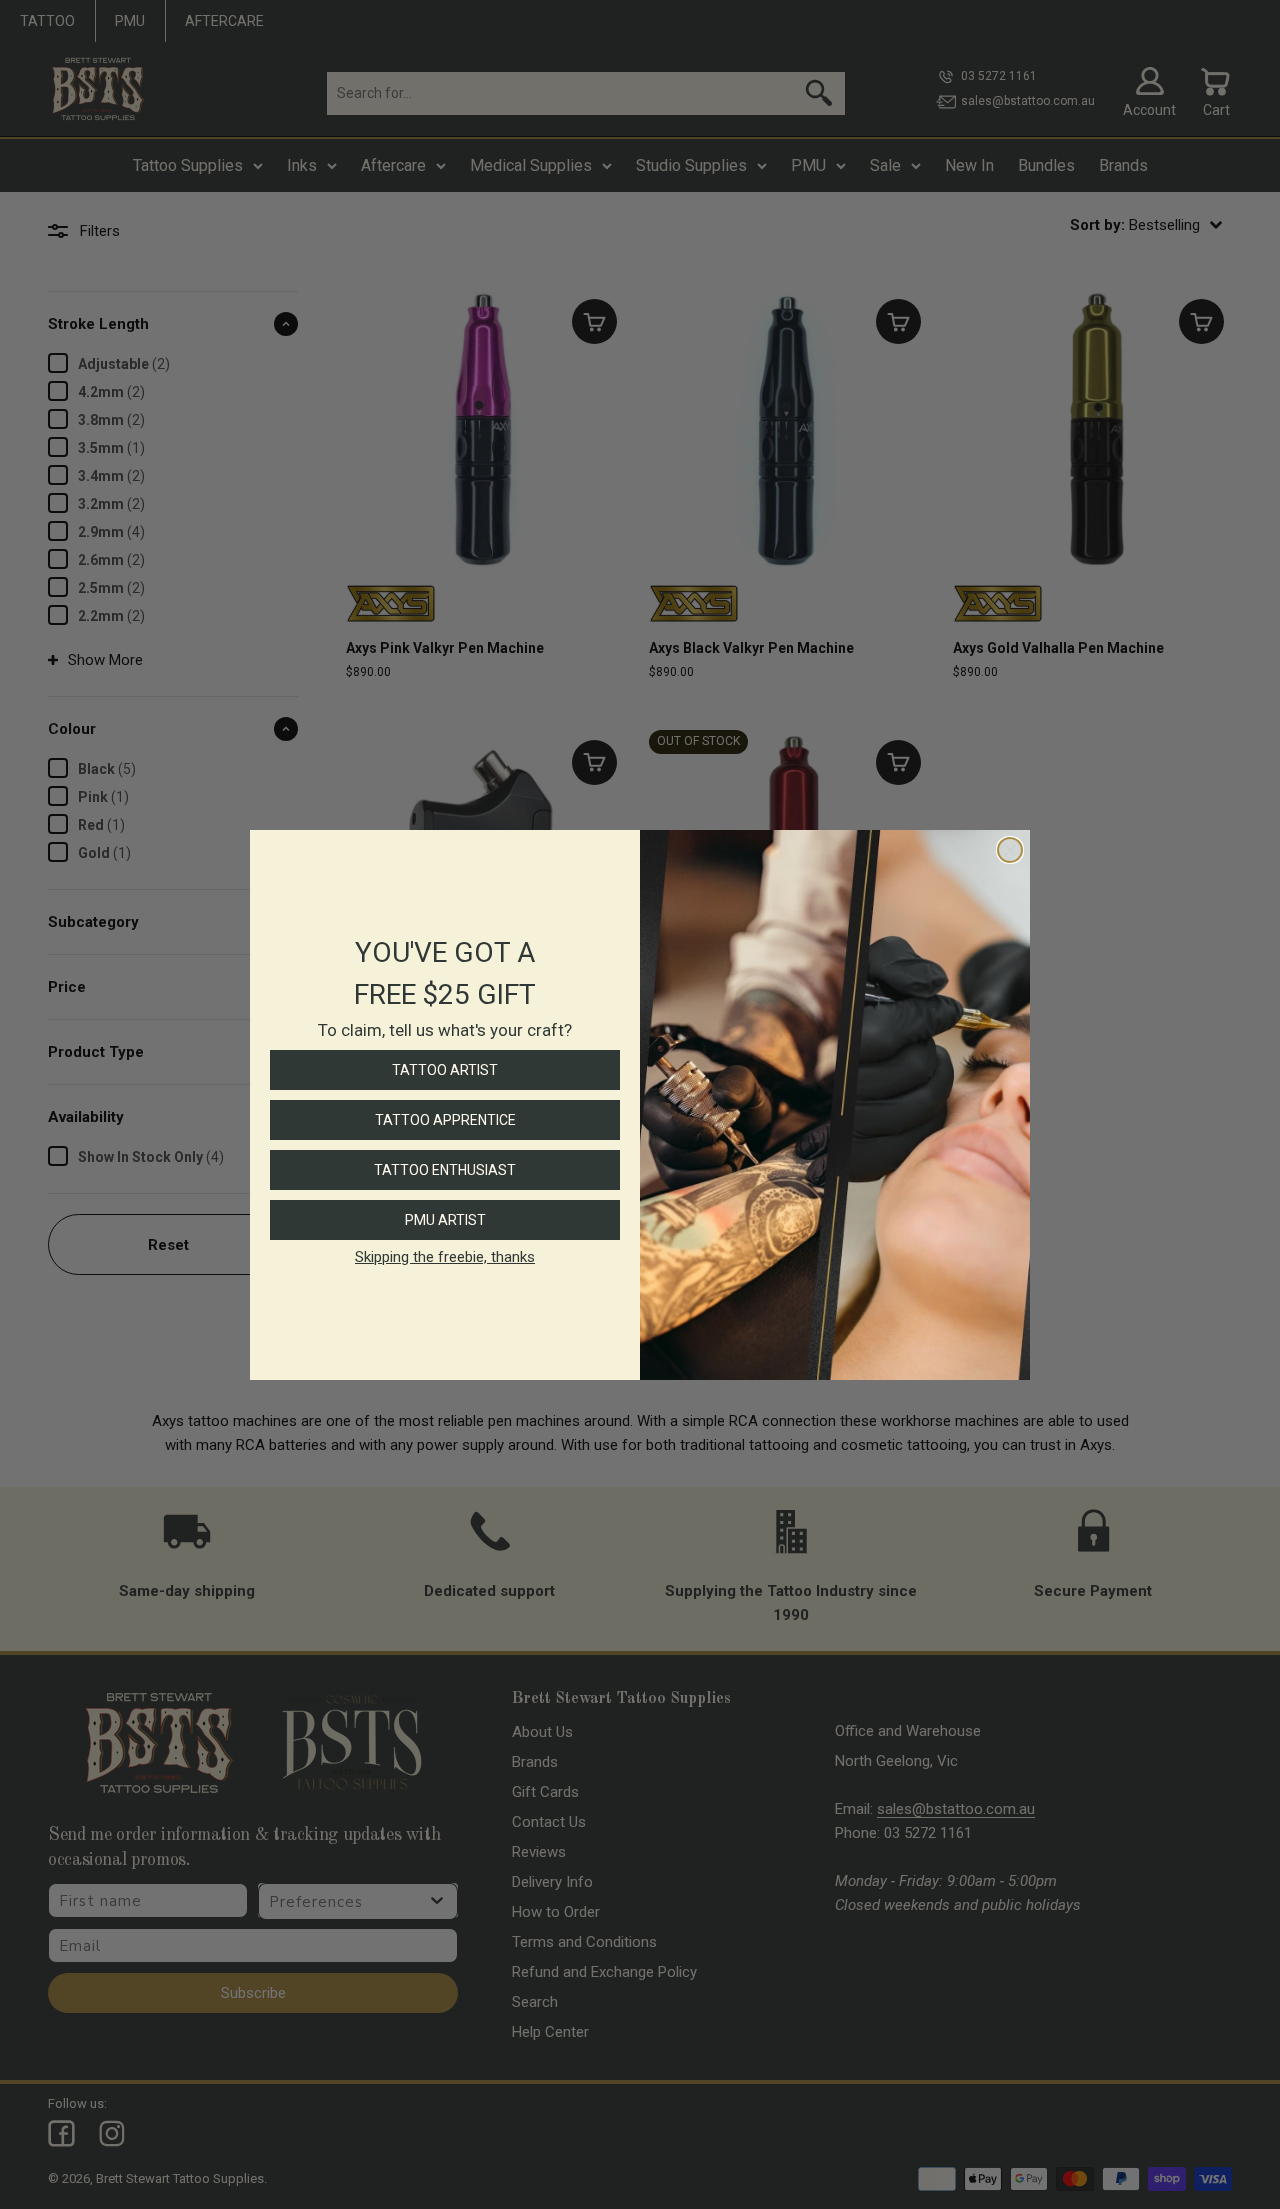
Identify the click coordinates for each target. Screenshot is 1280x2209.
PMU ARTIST (445, 1220)
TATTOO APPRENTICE (445, 1120)
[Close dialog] (1010, 850)
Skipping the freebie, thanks (445, 1257)
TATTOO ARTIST (445, 1070)
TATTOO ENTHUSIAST (445, 1170)
